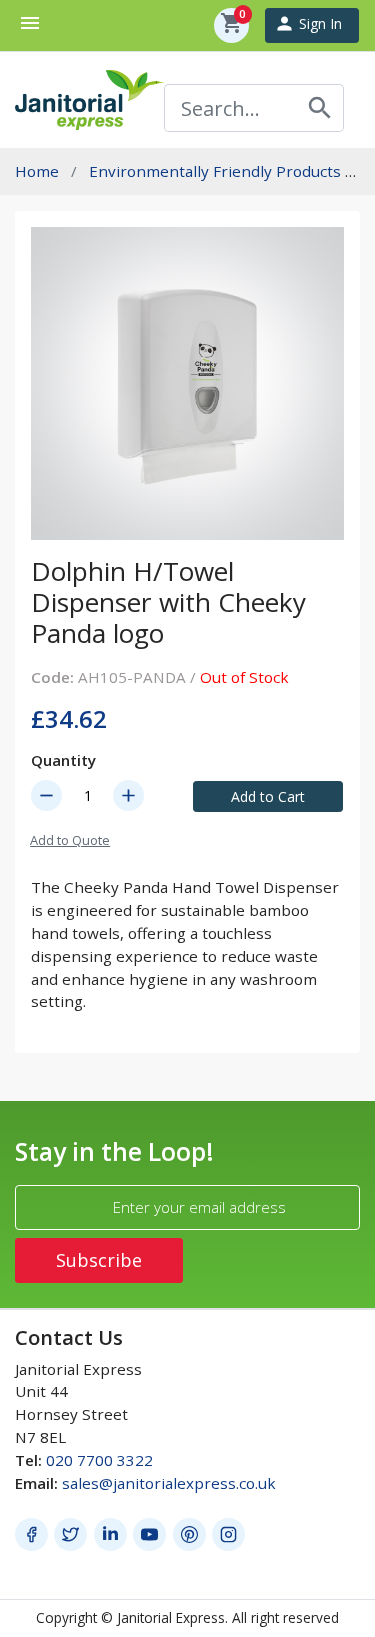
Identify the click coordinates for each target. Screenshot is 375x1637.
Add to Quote (70, 840)
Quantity (63, 760)
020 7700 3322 (99, 1460)
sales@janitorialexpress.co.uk (169, 1483)
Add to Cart (268, 796)
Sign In (308, 23)
